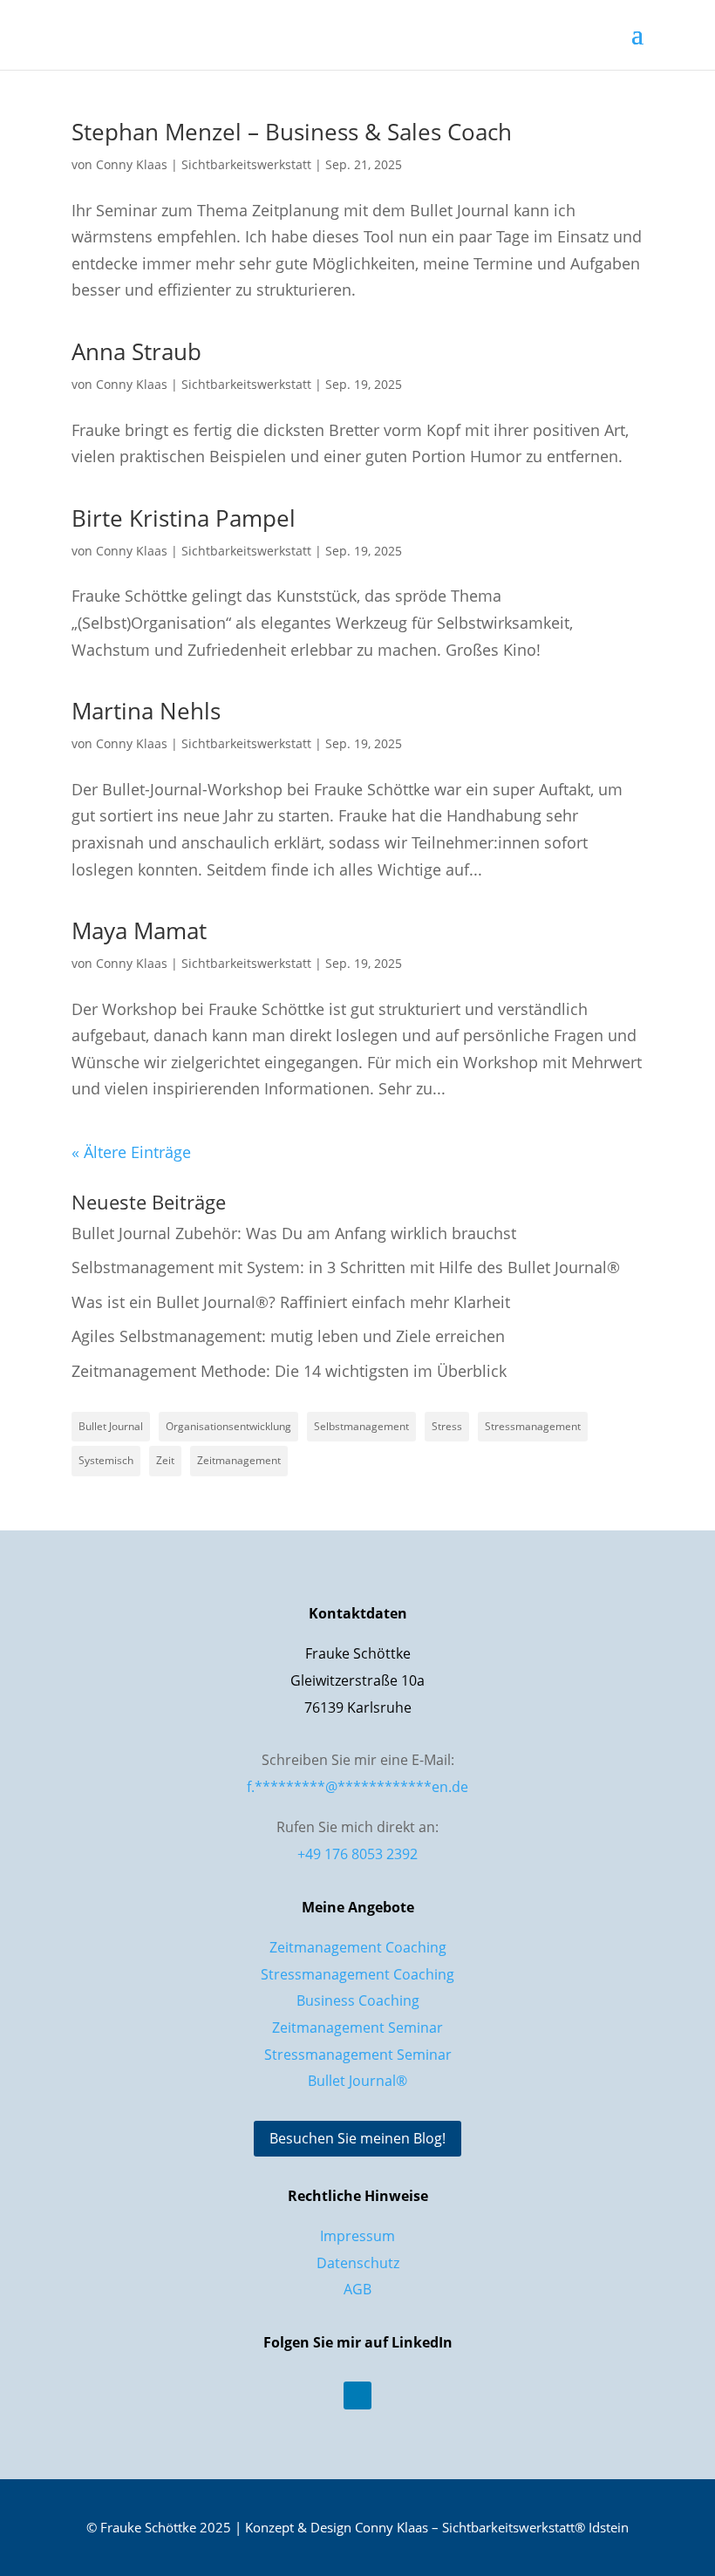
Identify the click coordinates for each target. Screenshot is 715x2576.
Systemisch (106, 1460)
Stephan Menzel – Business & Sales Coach (292, 132)
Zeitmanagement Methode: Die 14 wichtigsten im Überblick (289, 1371)
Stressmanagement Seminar (358, 2055)
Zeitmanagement (239, 1460)
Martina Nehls (146, 711)
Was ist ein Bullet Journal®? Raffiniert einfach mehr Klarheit (291, 1302)
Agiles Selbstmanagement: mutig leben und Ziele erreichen (288, 1336)
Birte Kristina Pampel (184, 518)
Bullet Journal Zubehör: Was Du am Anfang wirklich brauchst (294, 1233)
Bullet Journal (111, 1426)
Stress (447, 1426)
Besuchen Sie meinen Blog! (357, 2138)
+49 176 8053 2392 (357, 1854)
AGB (357, 2289)
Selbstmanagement (361, 1426)
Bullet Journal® (357, 2081)
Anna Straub (136, 351)
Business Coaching (358, 2000)
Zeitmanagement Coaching (358, 1947)
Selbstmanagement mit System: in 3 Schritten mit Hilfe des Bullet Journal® (346, 1267)
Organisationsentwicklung (228, 1426)
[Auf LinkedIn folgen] (357, 2395)
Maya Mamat (139, 930)
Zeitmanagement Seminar (357, 2027)
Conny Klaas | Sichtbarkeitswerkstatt (204, 164)
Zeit (165, 1460)
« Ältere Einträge (131, 1152)
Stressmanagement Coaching (357, 1974)
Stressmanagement (533, 1426)
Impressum (357, 2236)
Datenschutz (358, 2263)
